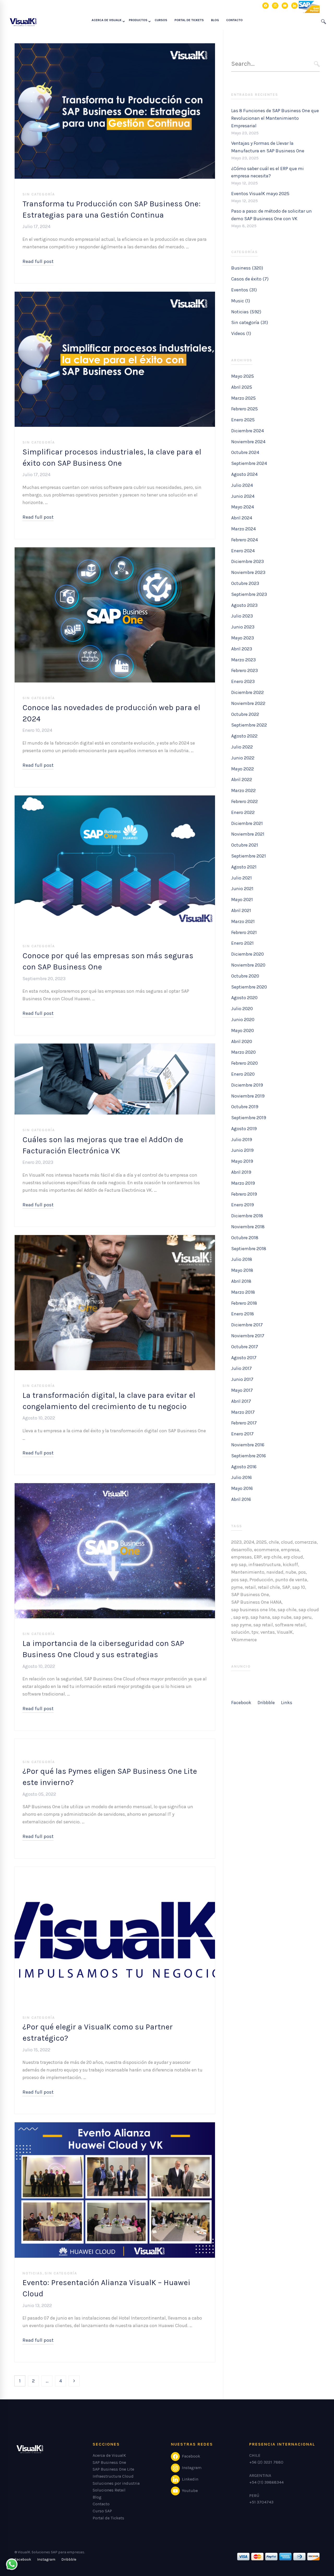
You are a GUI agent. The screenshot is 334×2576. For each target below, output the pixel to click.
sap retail (263, 1625)
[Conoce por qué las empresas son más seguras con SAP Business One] (115, 799)
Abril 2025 (242, 387)
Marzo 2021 (243, 921)
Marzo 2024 (243, 529)
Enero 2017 (242, 1434)
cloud (287, 1542)
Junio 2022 (243, 758)
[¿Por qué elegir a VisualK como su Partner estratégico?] (115, 1870)
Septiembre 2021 (249, 856)
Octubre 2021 (245, 845)
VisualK (285, 1632)
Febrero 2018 (244, 1303)
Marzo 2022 (243, 790)
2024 (249, 1542)
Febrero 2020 (244, 1063)
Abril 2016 (241, 1499)
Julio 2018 (242, 1259)
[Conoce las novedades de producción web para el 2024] (115, 551)
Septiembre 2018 (249, 1249)
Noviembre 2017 (248, 1336)
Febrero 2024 (244, 540)
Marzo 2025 (243, 398)
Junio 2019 (242, 1150)
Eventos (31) (244, 290)
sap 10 (299, 1587)
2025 (261, 1542)
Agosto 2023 (244, 605)
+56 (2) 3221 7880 (266, 2462)
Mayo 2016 (242, 1488)
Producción (261, 1580)
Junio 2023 (243, 627)
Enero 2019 (243, 1205)
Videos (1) (241, 333)
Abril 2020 (242, 1041)
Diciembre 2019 (247, 1085)
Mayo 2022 (243, 769)
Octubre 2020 (245, 976)
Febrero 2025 (244, 409)
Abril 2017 (241, 1401)
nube (291, 1572)
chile (274, 1542)
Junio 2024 (243, 496)
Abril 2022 (242, 780)
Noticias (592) (246, 312)
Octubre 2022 (245, 714)
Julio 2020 (242, 1009)
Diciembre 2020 (247, 954)
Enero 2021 (242, 943)
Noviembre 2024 (248, 442)
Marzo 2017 (243, 1412)
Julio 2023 (242, 616)
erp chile (273, 1557)
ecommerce (267, 1550)
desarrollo (242, 1550)
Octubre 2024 (245, 452)
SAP (286, 1587)
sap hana (260, 1617)
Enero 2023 (243, 681)
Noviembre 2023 (248, 572)
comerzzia (306, 1542)
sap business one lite (253, 1610)
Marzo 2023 (243, 660)
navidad (275, 1572)
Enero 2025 (243, 420)
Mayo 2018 (242, 1270)
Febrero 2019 (244, 1194)
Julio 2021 (241, 878)
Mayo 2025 (243, 376)
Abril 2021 (241, 910)
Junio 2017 (242, 1379)
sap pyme (241, 1625)
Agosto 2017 (244, 1358)
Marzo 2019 (243, 1183)
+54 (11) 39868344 (266, 2482)
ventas (268, 1632)
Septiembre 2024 (249, 463)
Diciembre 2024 (247, 431)
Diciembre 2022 (247, 692)
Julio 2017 (241, 1368)
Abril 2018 (241, 1281)
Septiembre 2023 (249, 594)
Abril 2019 (241, 1172)
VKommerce (244, 1640)
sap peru (303, 1617)
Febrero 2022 (244, 801)
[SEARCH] (317, 64)
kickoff (290, 1565)
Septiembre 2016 (249, 1456)
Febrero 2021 (244, 932)
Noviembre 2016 (248, 1445)
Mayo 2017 (242, 1390)
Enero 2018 (243, 1314)
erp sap (239, 1565)
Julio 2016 (241, 1477)
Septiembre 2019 (249, 1118)
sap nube (282, 1617)
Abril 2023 (242, 649)
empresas (241, 1557)
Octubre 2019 (245, 1107)
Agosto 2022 (244, 736)
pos (302, 1572)
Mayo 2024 (243, 507)
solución (240, 1632)
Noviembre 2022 (248, 703)
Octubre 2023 (245, 583)
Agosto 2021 (244, 867)
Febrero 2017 (244, 1423)
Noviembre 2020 (248, 965)
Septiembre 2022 (249, 725)
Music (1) (241, 301)
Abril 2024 (242, 518)
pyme (237, 1587)
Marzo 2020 (243, 1052)
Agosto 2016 (244, 1467)
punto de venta (291, 1580)
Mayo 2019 (242, 1161)
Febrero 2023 (244, 670)
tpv (255, 1632)
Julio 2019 (242, 1140)
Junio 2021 (242, 889)
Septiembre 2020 (249, 987)
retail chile (269, 1587)
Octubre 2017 (245, 1347)
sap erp (241, 1617)
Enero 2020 (243, 1074)
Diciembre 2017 (247, 1325)
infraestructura (265, 1565)
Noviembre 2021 (248, 834)
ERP (258, 1557)
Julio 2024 (242, 485)
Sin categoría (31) (250, 322)
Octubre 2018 (245, 1238)
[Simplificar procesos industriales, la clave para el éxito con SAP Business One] (115, 295)
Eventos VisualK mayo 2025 (260, 194)
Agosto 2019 (244, 1129)
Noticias (32, 2273)
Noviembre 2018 (248, 1227)
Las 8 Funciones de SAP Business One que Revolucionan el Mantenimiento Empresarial (275, 118)
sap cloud (309, 1610)
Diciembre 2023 (247, 561)
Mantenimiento (248, 1572)
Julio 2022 (242, 747)
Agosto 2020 (244, 998)
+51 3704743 (261, 2502)
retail (250, 1587)
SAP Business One (250, 1595)
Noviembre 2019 (248, 1096)
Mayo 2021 (242, 900)
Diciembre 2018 (247, 1216)
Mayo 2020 (243, 1031)
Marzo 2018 (243, 1292)
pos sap (239, 1580)
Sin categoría (39, 194)
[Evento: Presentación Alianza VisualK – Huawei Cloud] (115, 2126)
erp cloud (293, 1557)
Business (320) (247, 268)
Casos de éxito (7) (250, 279)
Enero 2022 (243, 812)
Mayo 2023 (243, 638)
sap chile (287, 1610)
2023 (236, 1542)
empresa (290, 1550)
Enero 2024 (243, 551)
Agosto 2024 (244, 474)
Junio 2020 (243, 1020)
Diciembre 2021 (247, 823)
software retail (290, 1625)
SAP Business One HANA (256, 1602)
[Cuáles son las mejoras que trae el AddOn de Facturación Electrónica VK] (115, 1047)
